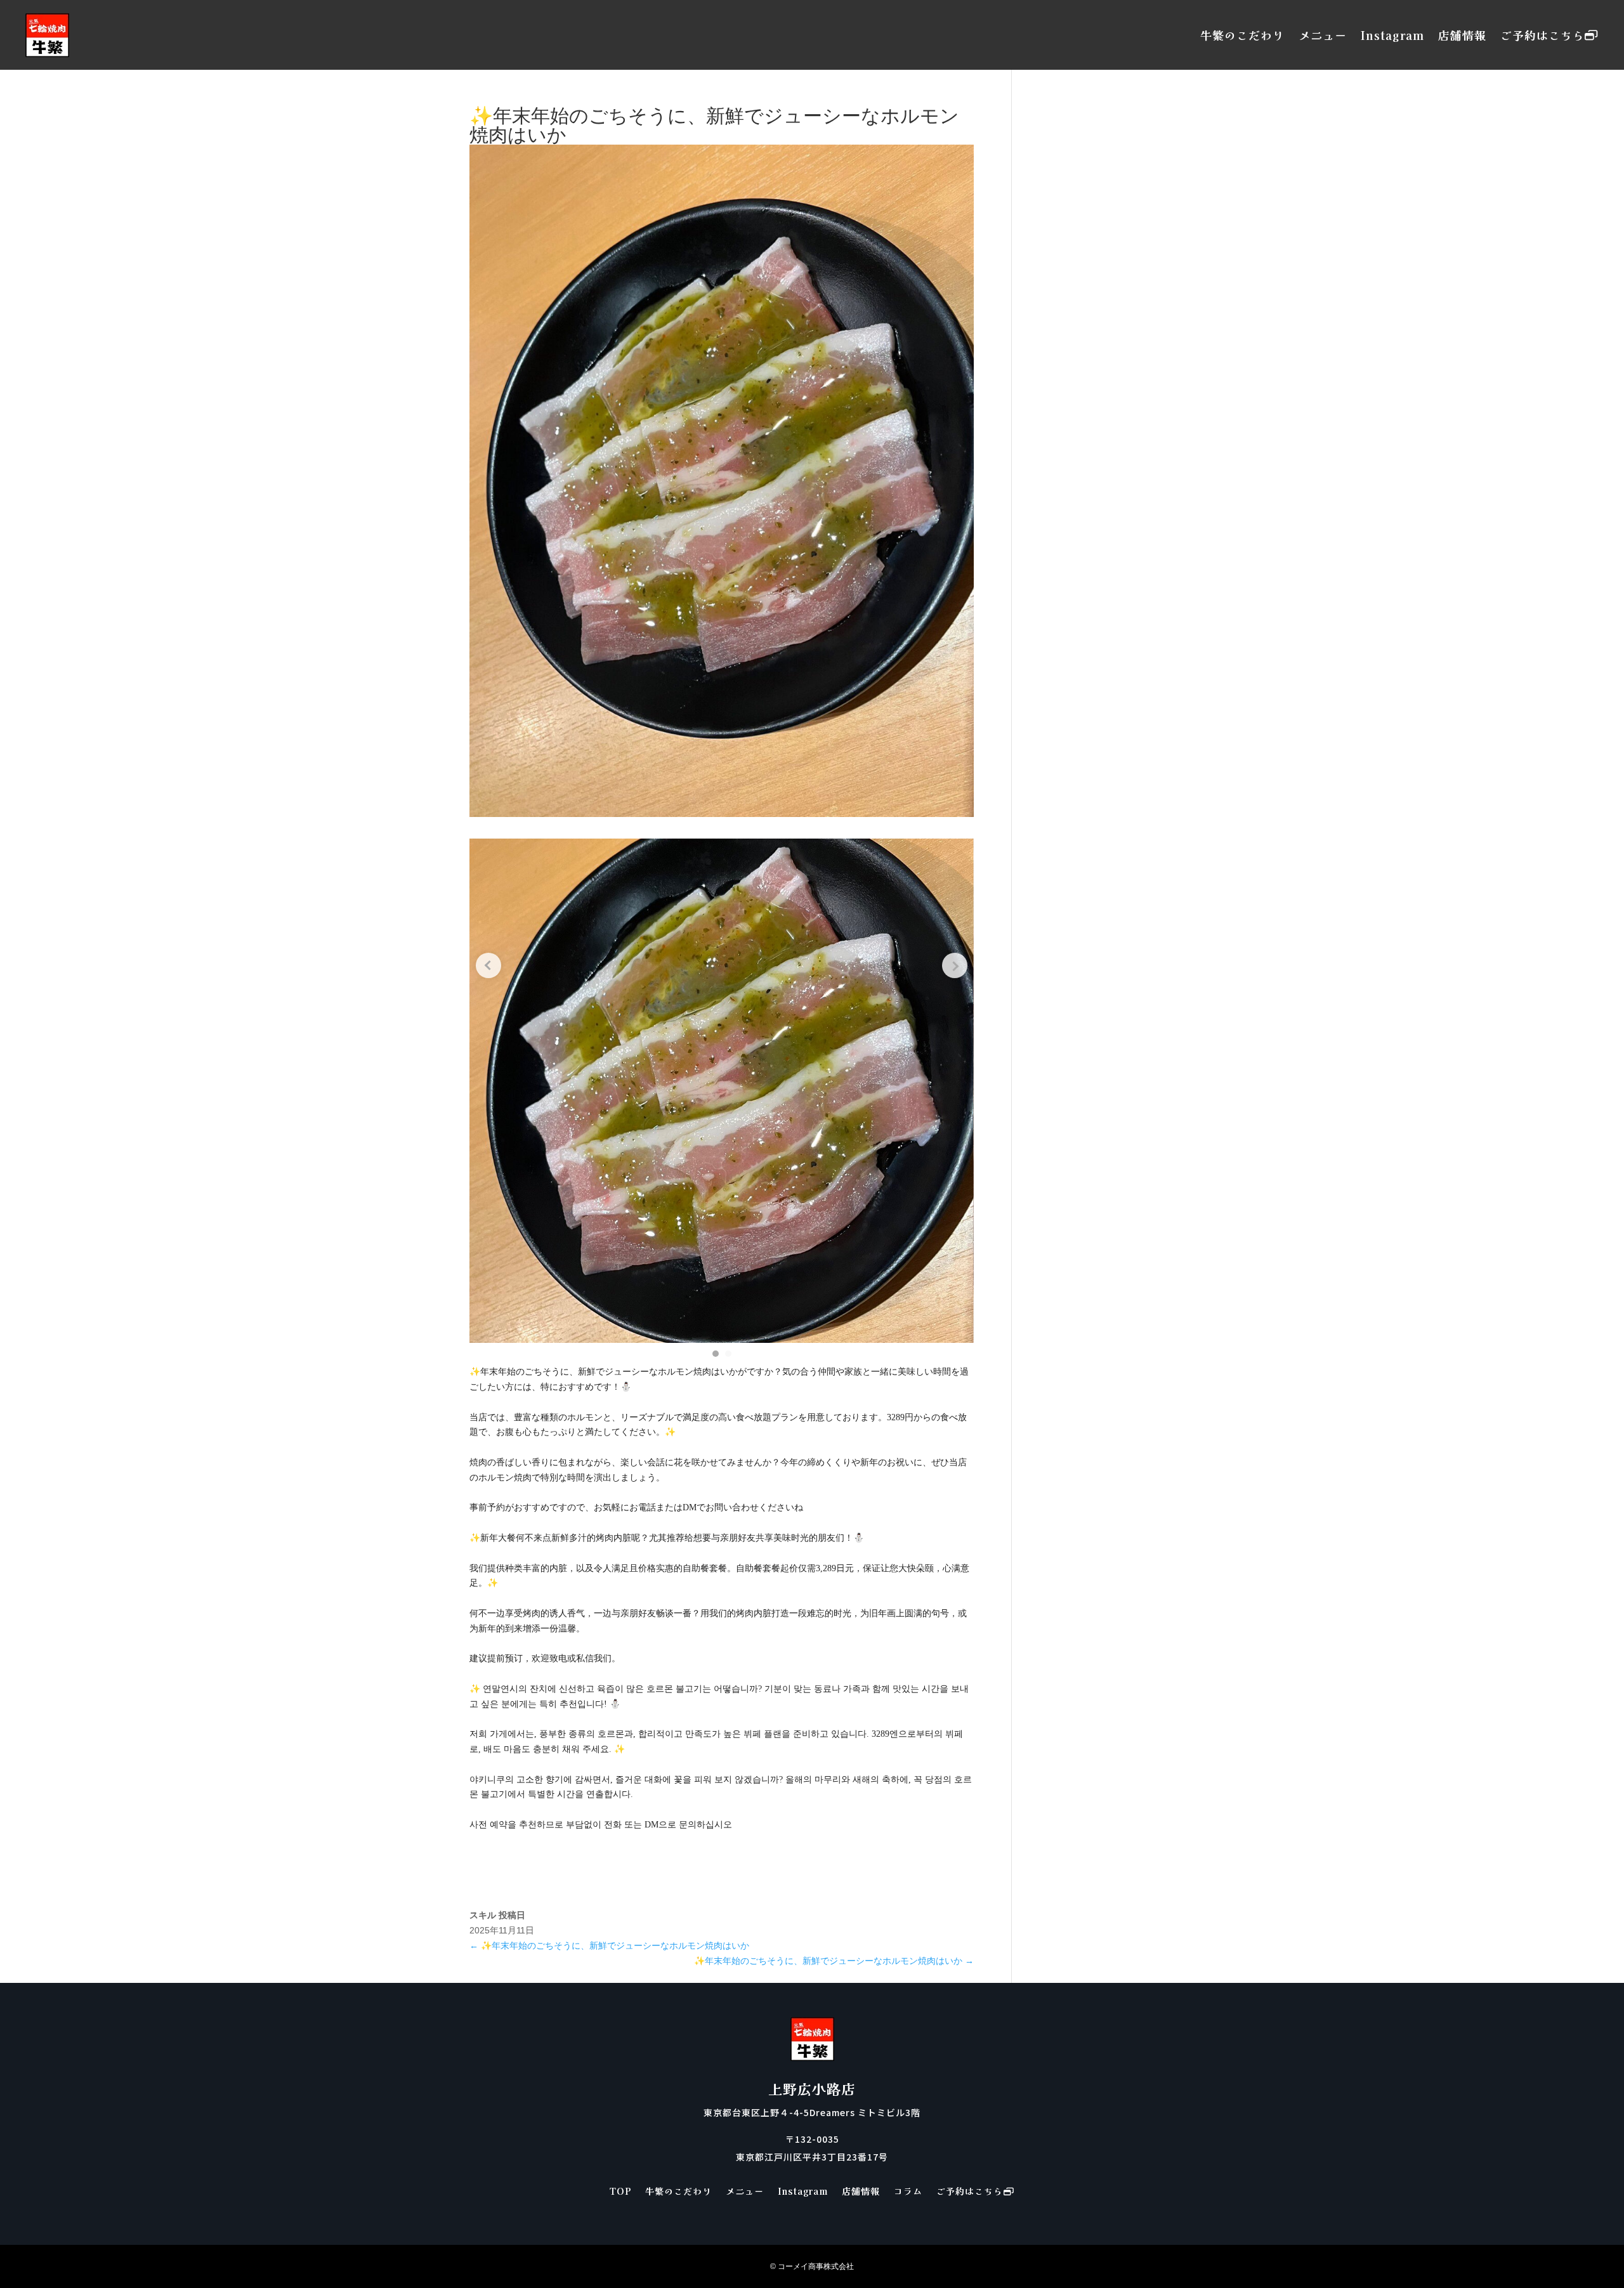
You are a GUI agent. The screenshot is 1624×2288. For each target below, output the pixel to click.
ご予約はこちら (1542, 35)
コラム (908, 2192)
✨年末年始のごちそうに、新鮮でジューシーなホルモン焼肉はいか (609, 1945)
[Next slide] (955, 965)
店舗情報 (1462, 35)
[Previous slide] (488, 965)
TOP (620, 2192)
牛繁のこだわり (1242, 35)
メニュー (1323, 35)
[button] (716, 1354)
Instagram (1392, 35)
